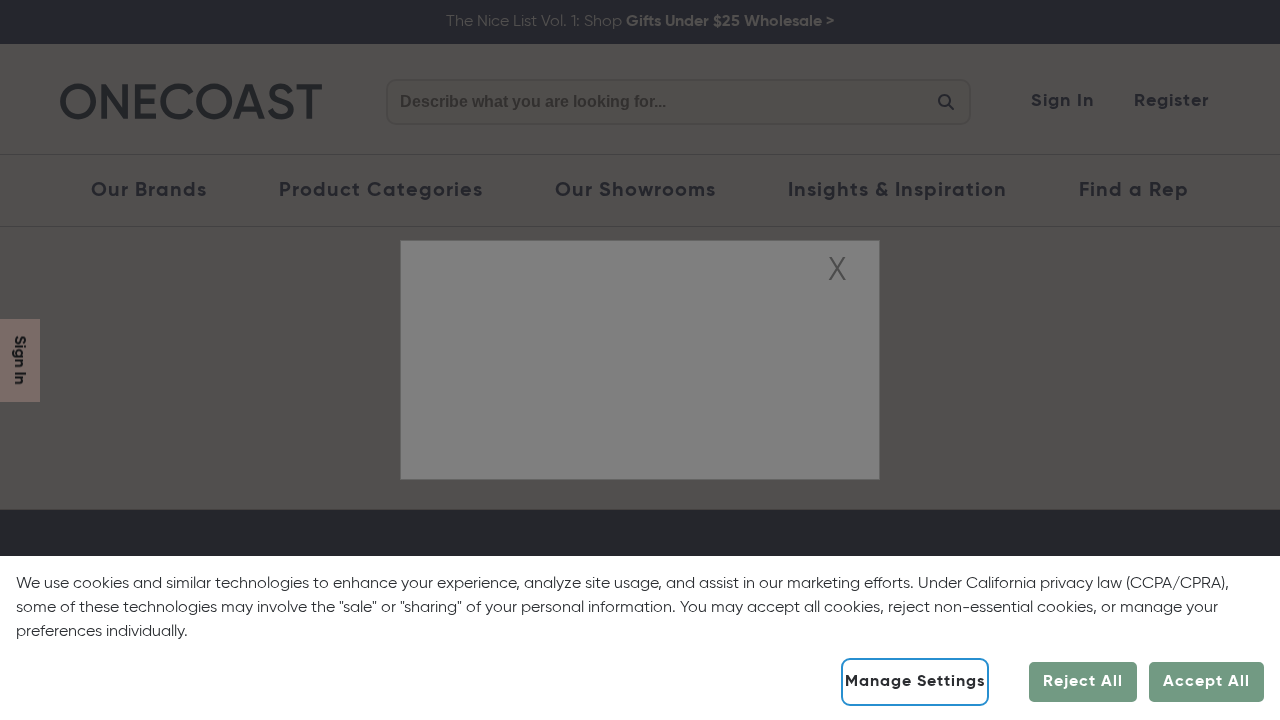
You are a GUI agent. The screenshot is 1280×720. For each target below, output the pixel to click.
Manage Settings (915, 682)
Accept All (1206, 682)
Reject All (1083, 682)
